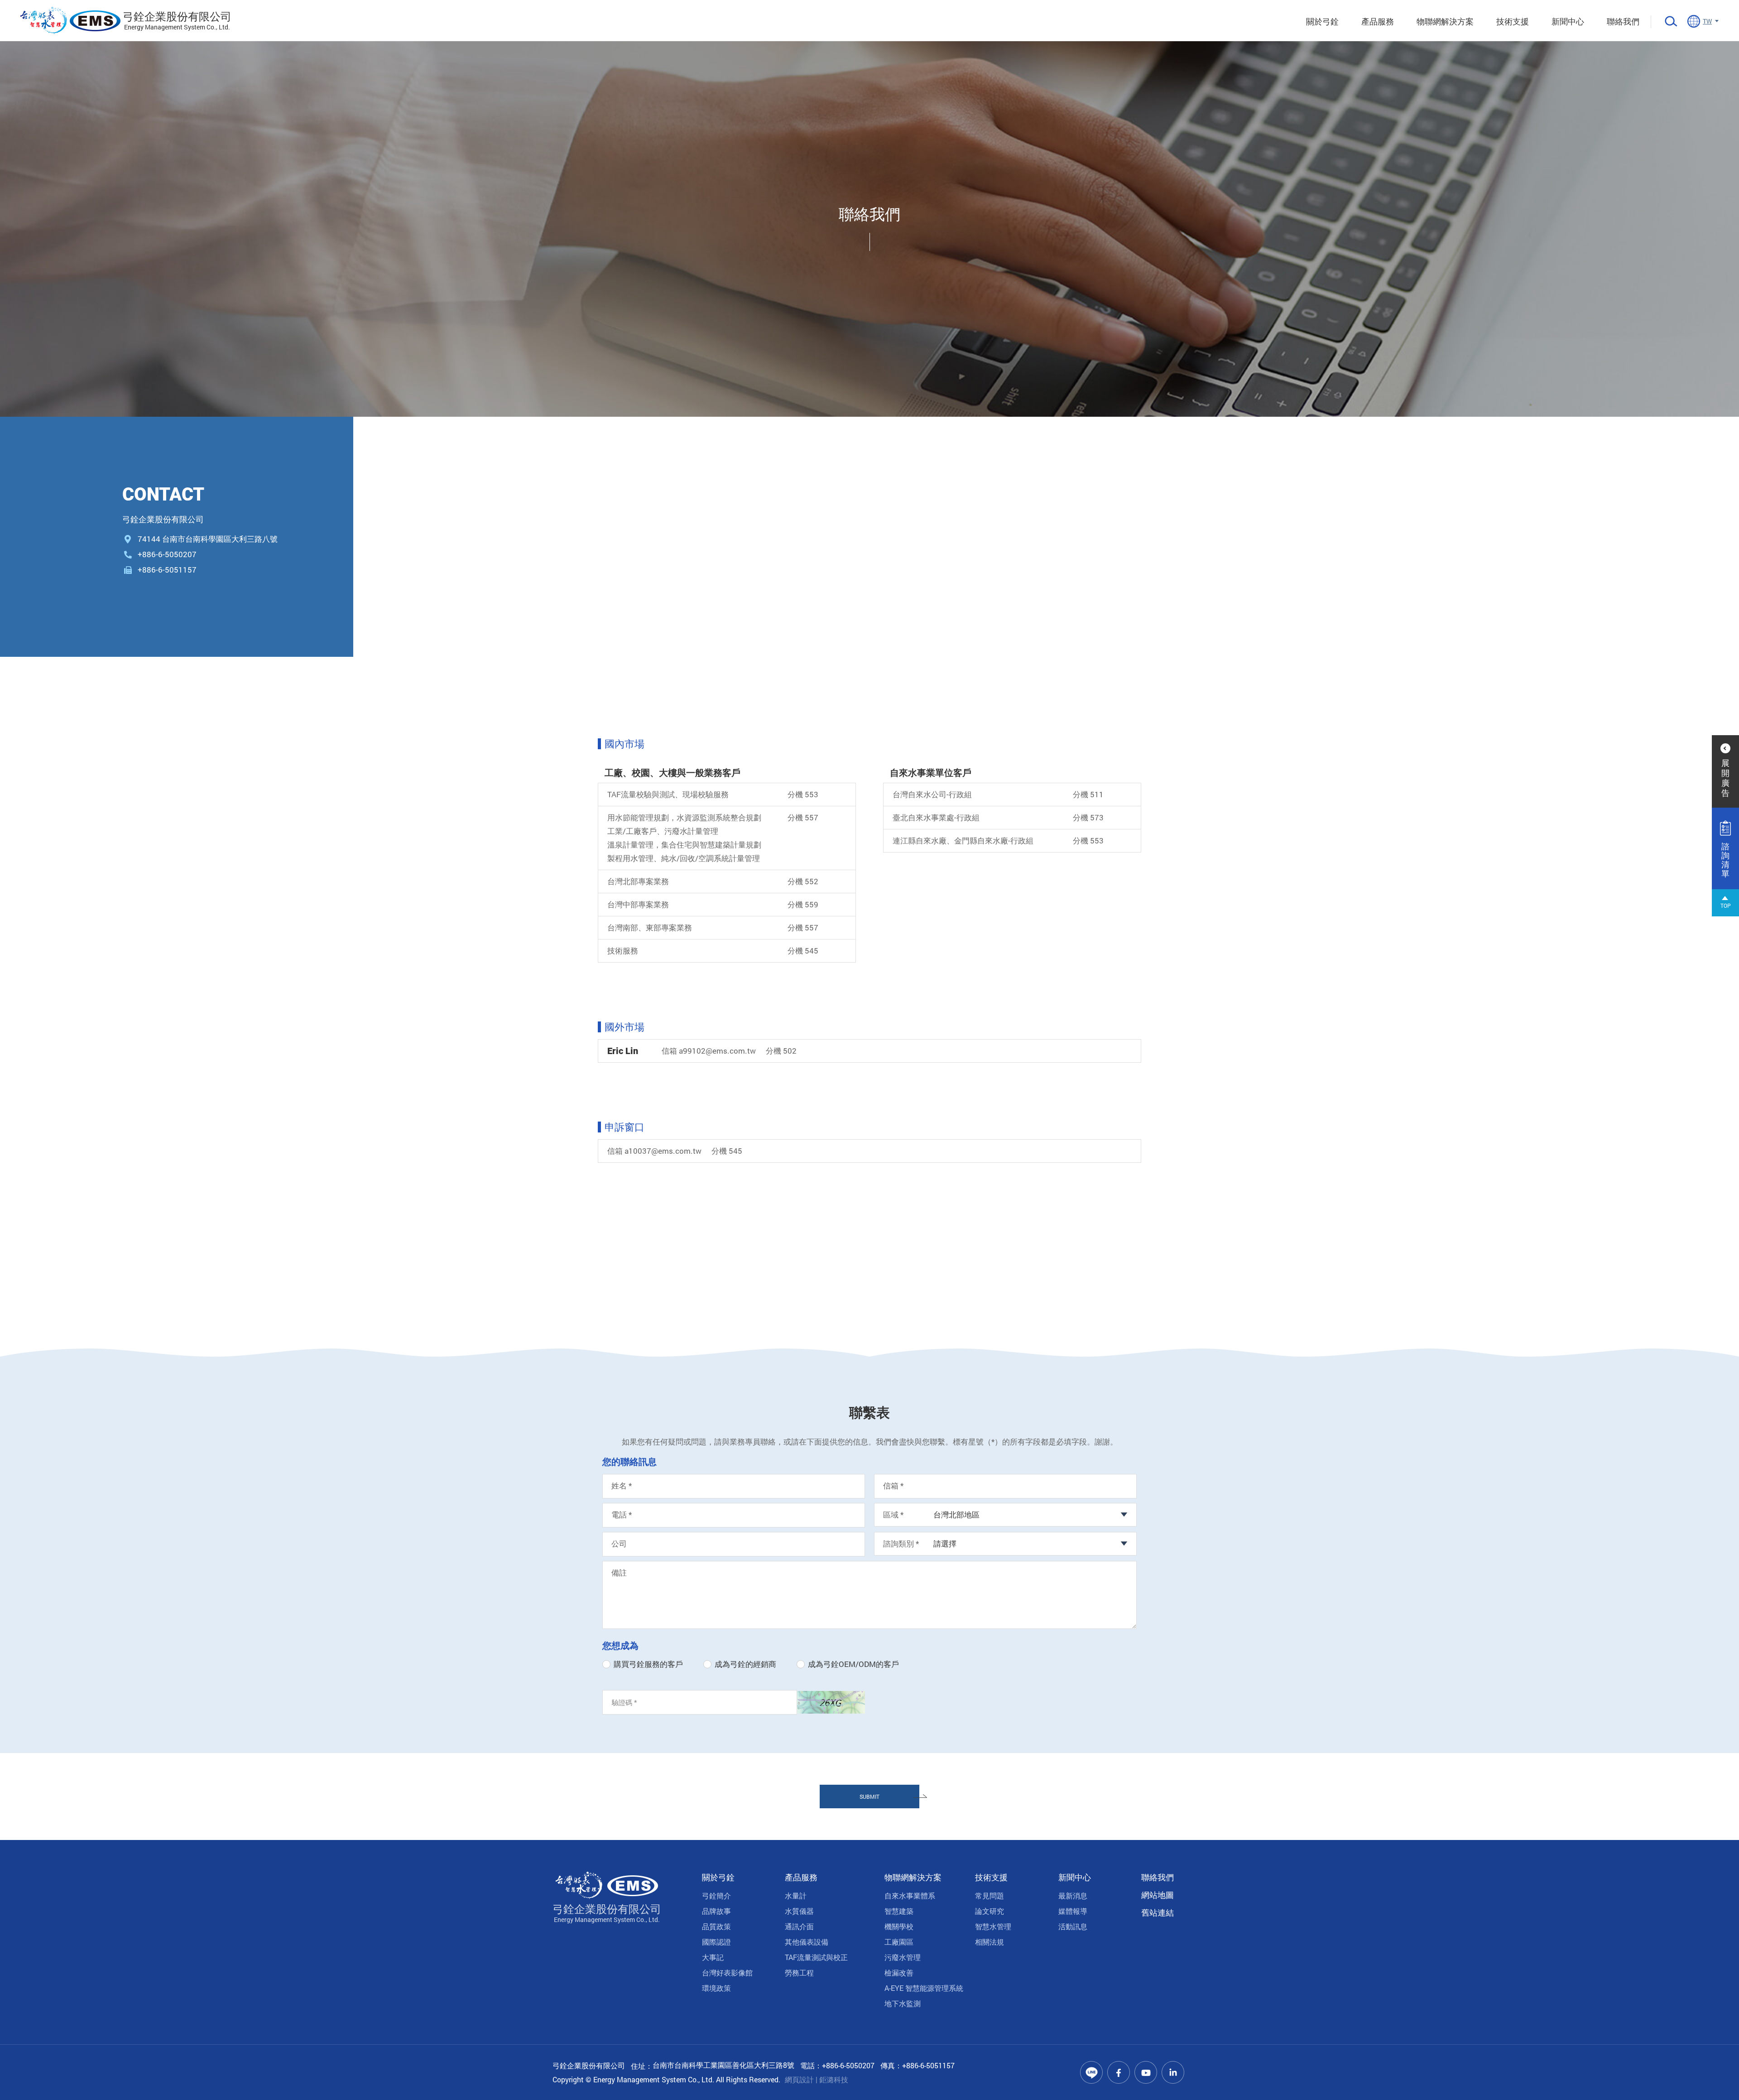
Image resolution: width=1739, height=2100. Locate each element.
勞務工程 (799, 1972)
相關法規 (990, 1942)
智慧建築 (899, 1911)
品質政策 (716, 1926)
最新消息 (1073, 1895)
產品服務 (1378, 21)
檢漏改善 (899, 1972)
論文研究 (990, 1911)
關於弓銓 (1322, 21)
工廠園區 (899, 1942)
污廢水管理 (903, 1957)
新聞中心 (1568, 21)
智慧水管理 (993, 1926)
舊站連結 (1158, 1912)
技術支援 (1513, 21)
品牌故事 (716, 1911)
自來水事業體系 (910, 1895)
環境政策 (716, 1988)
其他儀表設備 (807, 1942)
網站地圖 (1158, 1895)
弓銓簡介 (716, 1895)
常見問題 (990, 1895)
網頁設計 (799, 2079)
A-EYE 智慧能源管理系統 (924, 1988)
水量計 (796, 1895)
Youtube (1146, 2072)
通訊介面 (799, 1926)
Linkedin (1173, 2072)
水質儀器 (799, 1911)
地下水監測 (903, 2003)
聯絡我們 (1623, 21)
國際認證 (716, 1942)
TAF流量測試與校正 (816, 1957)
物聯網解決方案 (1445, 21)
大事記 (713, 1957)
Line (1091, 2072)
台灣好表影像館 (727, 1972)
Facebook (1119, 2072)
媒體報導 (1073, 1911)
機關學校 (899, 1926)
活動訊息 (1073, 1926)
